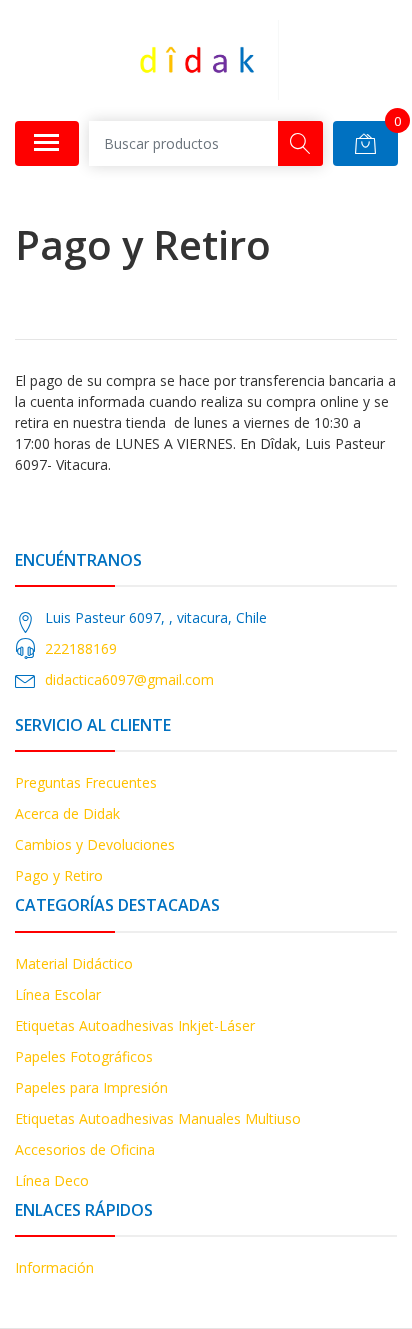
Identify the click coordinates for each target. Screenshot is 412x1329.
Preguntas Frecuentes (86, 782)
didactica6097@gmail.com (129, 679)
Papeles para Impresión (91, 1087)
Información (54, 1267)
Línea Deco (52, 1180)
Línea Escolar (58, 994)
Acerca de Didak (67, 813)
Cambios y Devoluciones (95, 844)
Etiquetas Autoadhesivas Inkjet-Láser (135, 1025)
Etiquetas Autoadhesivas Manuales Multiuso (158, 1118)
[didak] (197, 60)
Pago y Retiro (59, 875)
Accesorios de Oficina (85, 1149)
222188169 (81, 648)
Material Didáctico (74, 963)
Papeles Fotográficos (84, 1056)
